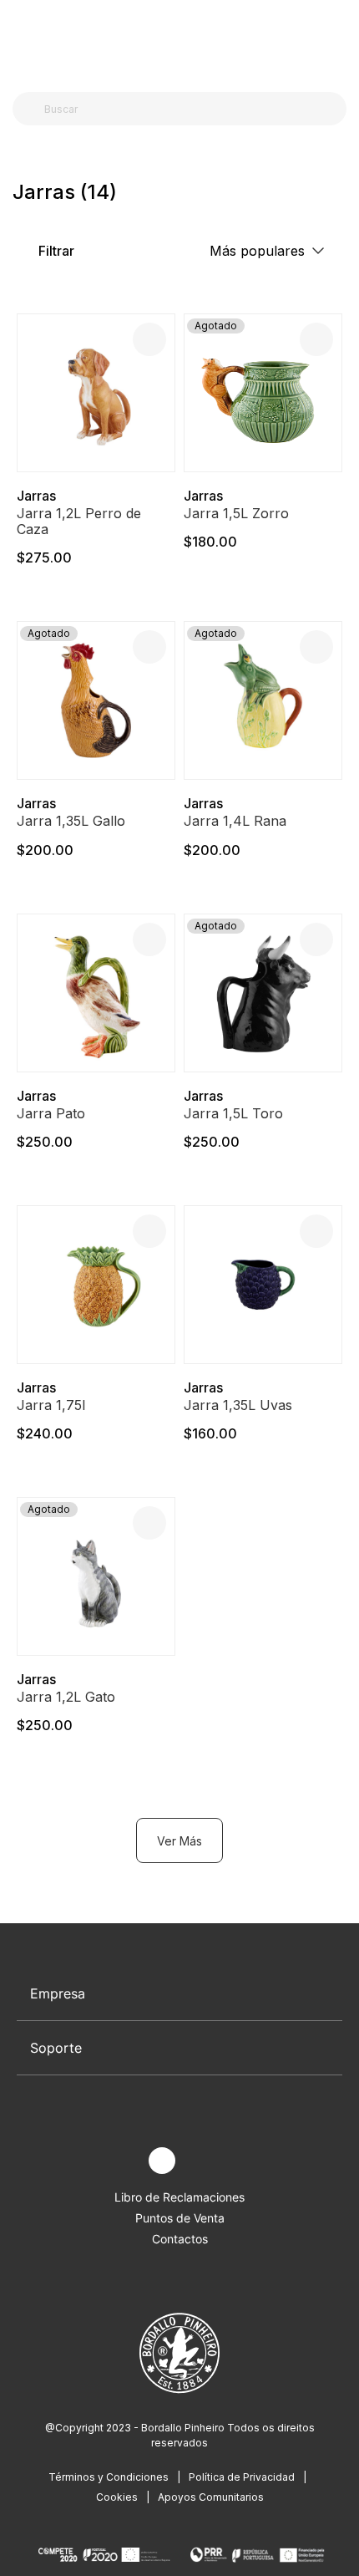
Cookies (117, 2497)
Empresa (58, 1993)
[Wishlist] (149, 339)
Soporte (56, 2048)
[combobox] (190, 109)
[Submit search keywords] (30, 109)
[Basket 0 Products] (340, 41)
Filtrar (55, 251)
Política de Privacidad (242, 2477)
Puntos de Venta (180, 2218)
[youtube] (201, 2161)
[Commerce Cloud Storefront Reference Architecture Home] (176, 41)
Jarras (36, 496)
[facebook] (123, 2161)
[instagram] (162, 2161)
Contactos (180, 2239)
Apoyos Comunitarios (211, 2497)
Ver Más (179, 1841)
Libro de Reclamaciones (179, 2197)
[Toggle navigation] (22, 40)
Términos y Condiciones (109, 2477)
